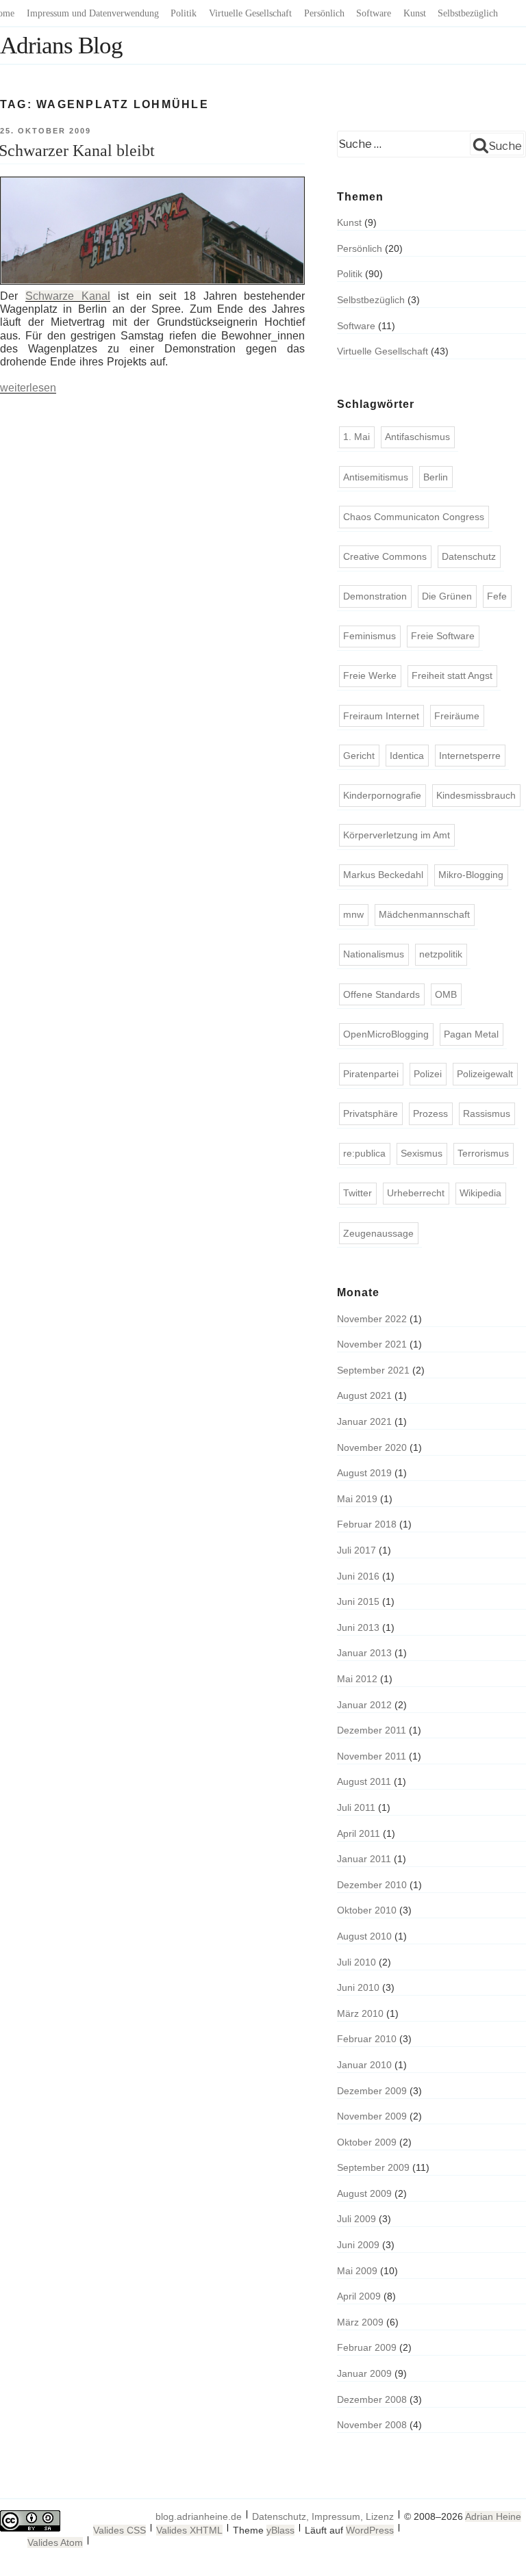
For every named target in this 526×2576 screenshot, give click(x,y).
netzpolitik (441, 954)
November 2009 (372, 2116)
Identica (407, 756)
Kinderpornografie (382, 795)
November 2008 (372, 2425)
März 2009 (360, 2322)
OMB (446, 994)
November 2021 (372, 1344)
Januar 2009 (364, 2373)
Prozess (430, 1113)
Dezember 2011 (372, 1730)
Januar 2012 (364, 1705)
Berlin (436, 477)
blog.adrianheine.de (199, 2516)
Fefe (497, 596)
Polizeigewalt (485, 1074)
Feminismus (370, 636)
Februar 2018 (367, 1524)
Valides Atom (55, 2542)
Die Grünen (447, 596)
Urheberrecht (416, 1193)
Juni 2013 (358, 1627)
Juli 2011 (356, 1807)
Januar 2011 (364, 1859)
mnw (353, 914)
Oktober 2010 (367, 1910)
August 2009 (364, 2193)
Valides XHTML (189, 2530)
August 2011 (364, 1781)
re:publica (364, 1153)
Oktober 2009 (367, 2142)
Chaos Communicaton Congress (414, 517)
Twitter (358, 1193)
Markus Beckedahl (383, 875)
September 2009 (373, 2167)
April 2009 (359, 2296)
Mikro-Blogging (471, 875)
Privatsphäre (371, 1113)
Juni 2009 (358, 2245)
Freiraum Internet (381, 716)
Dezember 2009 (372, 2091)
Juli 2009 (356, 2219)
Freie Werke (370, 675)
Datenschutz (469, 556)
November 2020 (372, 1447)
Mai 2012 (357, 1679)
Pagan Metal (471, 1034)
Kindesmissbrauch (476, 795)
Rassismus (487, 1113)
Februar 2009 (367, 2347)
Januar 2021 (364, 1421)
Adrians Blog (61, 46)
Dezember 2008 (372, 2399)
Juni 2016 (358, 1576)
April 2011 (359, 1833)
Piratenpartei (371, 1074)
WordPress (370, 2530)
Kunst (415, 13)
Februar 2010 (367, 2039)
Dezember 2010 (372, 1885)
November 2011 (372, 1756)
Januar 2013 (364, 1653)
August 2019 (364, 1473)
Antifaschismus (417, 437)
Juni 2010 (358, 1987)
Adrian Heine (493, 2516)
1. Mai (356, 437)
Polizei (428, 1074)
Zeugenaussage (378, 1233)
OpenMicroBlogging (386, 1034)
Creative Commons (385, 556)
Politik (184, 13)
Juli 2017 (356, 1550)
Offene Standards (381, 994)
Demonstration (375, 596)
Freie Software (443, 636)
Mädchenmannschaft (424, 914)
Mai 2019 (357, 1499)
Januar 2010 (364, 2065)
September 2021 (373, 1370)
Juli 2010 (356, 1962)
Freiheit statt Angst (452, 675)
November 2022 (372, 1319)
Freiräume (457, 716)
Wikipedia (480, 1193)
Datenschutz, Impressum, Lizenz (323, 2516)
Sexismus (422, 1153)
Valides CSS (120, 2530)
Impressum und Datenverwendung (93, 13)
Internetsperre (470, 756)
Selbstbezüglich (468, 13)
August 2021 (364, 1395)
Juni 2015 (358, 1601)
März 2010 (360, 2013)
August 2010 (364, 1936)
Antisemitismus (376, 477)
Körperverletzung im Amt (397, 835)
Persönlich (324, 13)
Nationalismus (374, 954)
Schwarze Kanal (68, 296)
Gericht (359, 756)
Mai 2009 (357, 2271)
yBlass (280, 2530)
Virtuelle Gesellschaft (250, 13)
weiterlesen (28, 388)
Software (374, 13)
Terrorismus (483, 1153)
